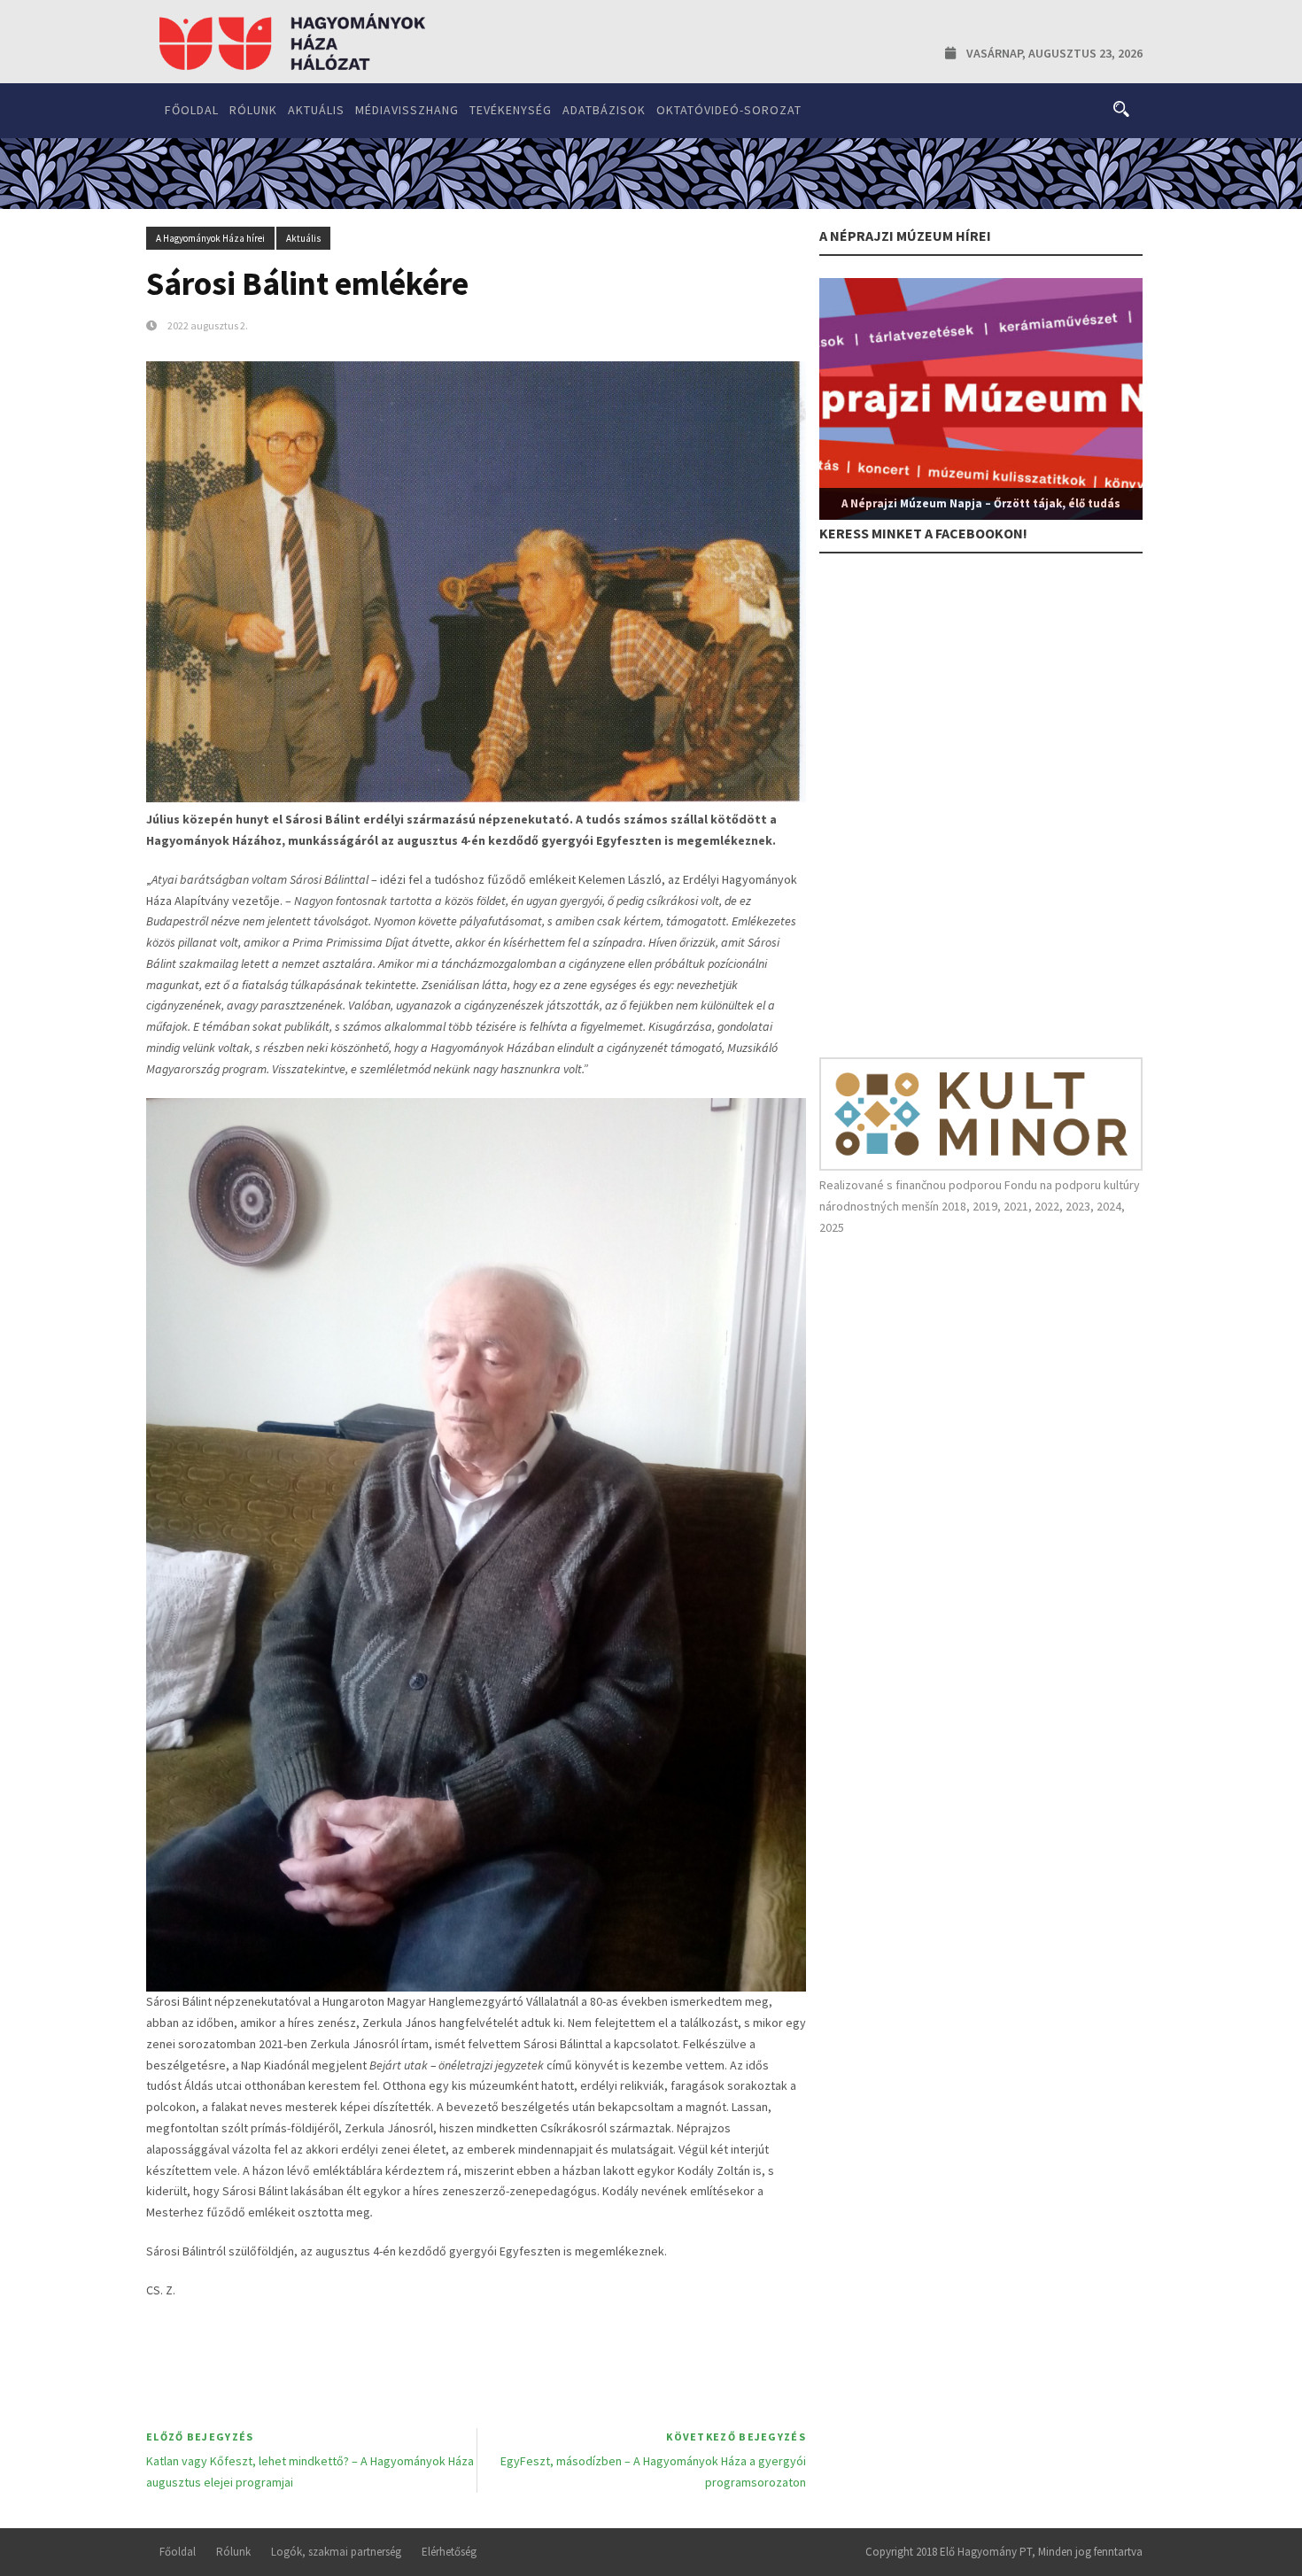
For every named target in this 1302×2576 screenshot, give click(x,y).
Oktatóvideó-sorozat (729, 110)
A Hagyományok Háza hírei (210, 238)
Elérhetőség (449, 2552)
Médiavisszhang (407, 110)
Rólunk (253, 110)
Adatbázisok (604, 110)
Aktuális (316, 110)
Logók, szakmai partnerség (336, 2552)
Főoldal (192, 110)
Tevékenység (511, 110)
